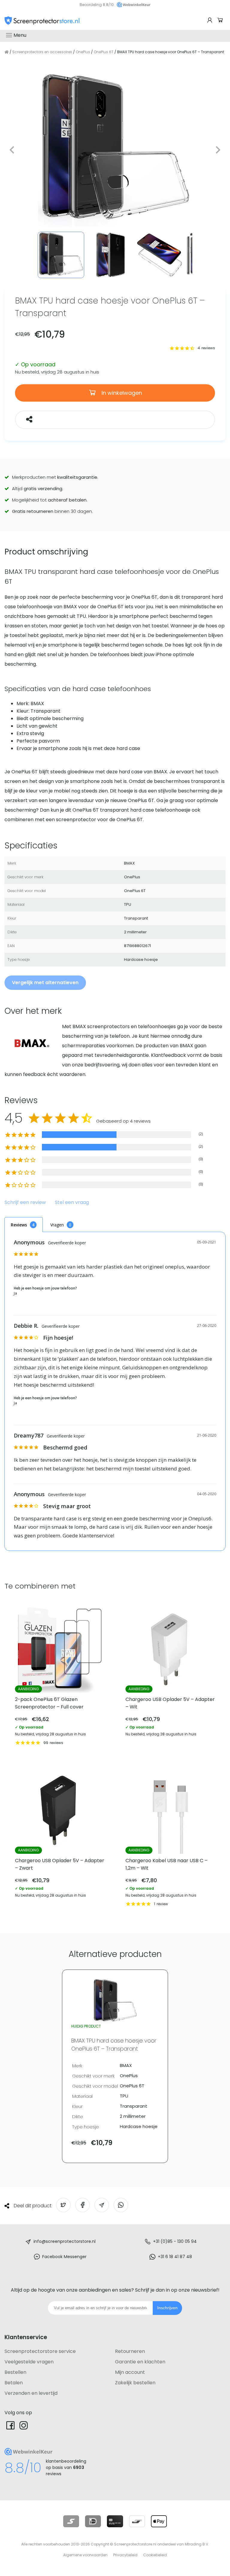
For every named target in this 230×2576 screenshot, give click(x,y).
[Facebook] (10, 2425)
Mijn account (130, 2372)
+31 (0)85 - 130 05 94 (175, 2241)
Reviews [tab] (19, 1225)
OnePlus (83, 52)
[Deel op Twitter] (63, 2205)
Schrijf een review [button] (25, 1203)
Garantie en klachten (140, 2362)
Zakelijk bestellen (135, 2383)
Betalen (14, 2383)
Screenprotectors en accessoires (42, 52)
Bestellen (15, 2372)
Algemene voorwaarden (85, 2555)
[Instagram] (24, 2425)
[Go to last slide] (12, 150)
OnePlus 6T (104, 52)
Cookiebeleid (155, 2555)
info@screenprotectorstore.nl (65, 2241)
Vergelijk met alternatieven (45, 983)
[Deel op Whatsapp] (121, 2205)
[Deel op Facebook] (83, 2205)
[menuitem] (61, 255)
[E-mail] (102, 2205)
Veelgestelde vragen (29, 2362)
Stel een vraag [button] (72, 1203)
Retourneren (130, 2351)
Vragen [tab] (57, 1225)
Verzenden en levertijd (31, 2393)
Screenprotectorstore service (40, 2351)
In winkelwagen (121, 393)
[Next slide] (218, 150)
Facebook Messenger (64, 2257)
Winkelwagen (221, 20)
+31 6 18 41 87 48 (175, 2257)
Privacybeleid (125, 2555)
